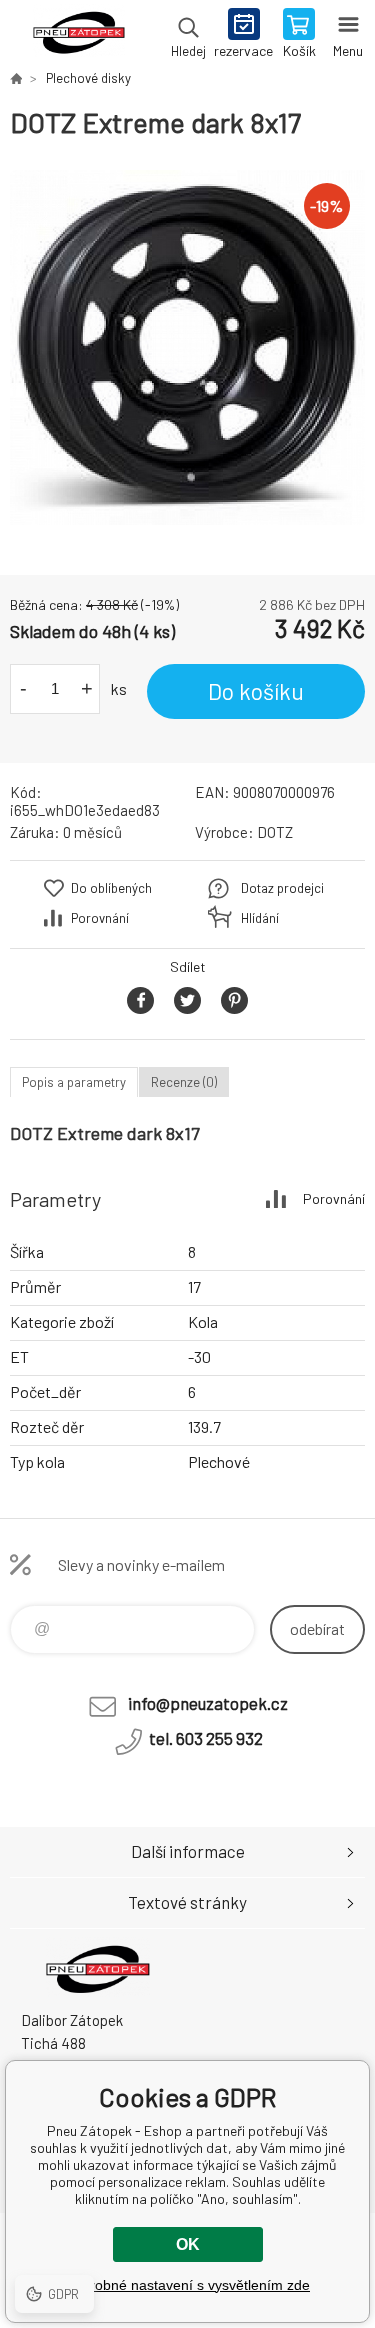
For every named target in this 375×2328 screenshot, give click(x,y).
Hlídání (260, 918)
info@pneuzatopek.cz (208, 1703)
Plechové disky (88, 78)
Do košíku (256, 691)
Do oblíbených (111, 888)
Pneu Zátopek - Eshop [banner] (78, 35)
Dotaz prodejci (282, 888)
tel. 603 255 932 (206, 1738)
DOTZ (275, 832)
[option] (187, 347)
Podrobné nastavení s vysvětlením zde (187, 2285)
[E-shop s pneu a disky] (16, 78)
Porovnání (100, 918)
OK (188, 2244)
